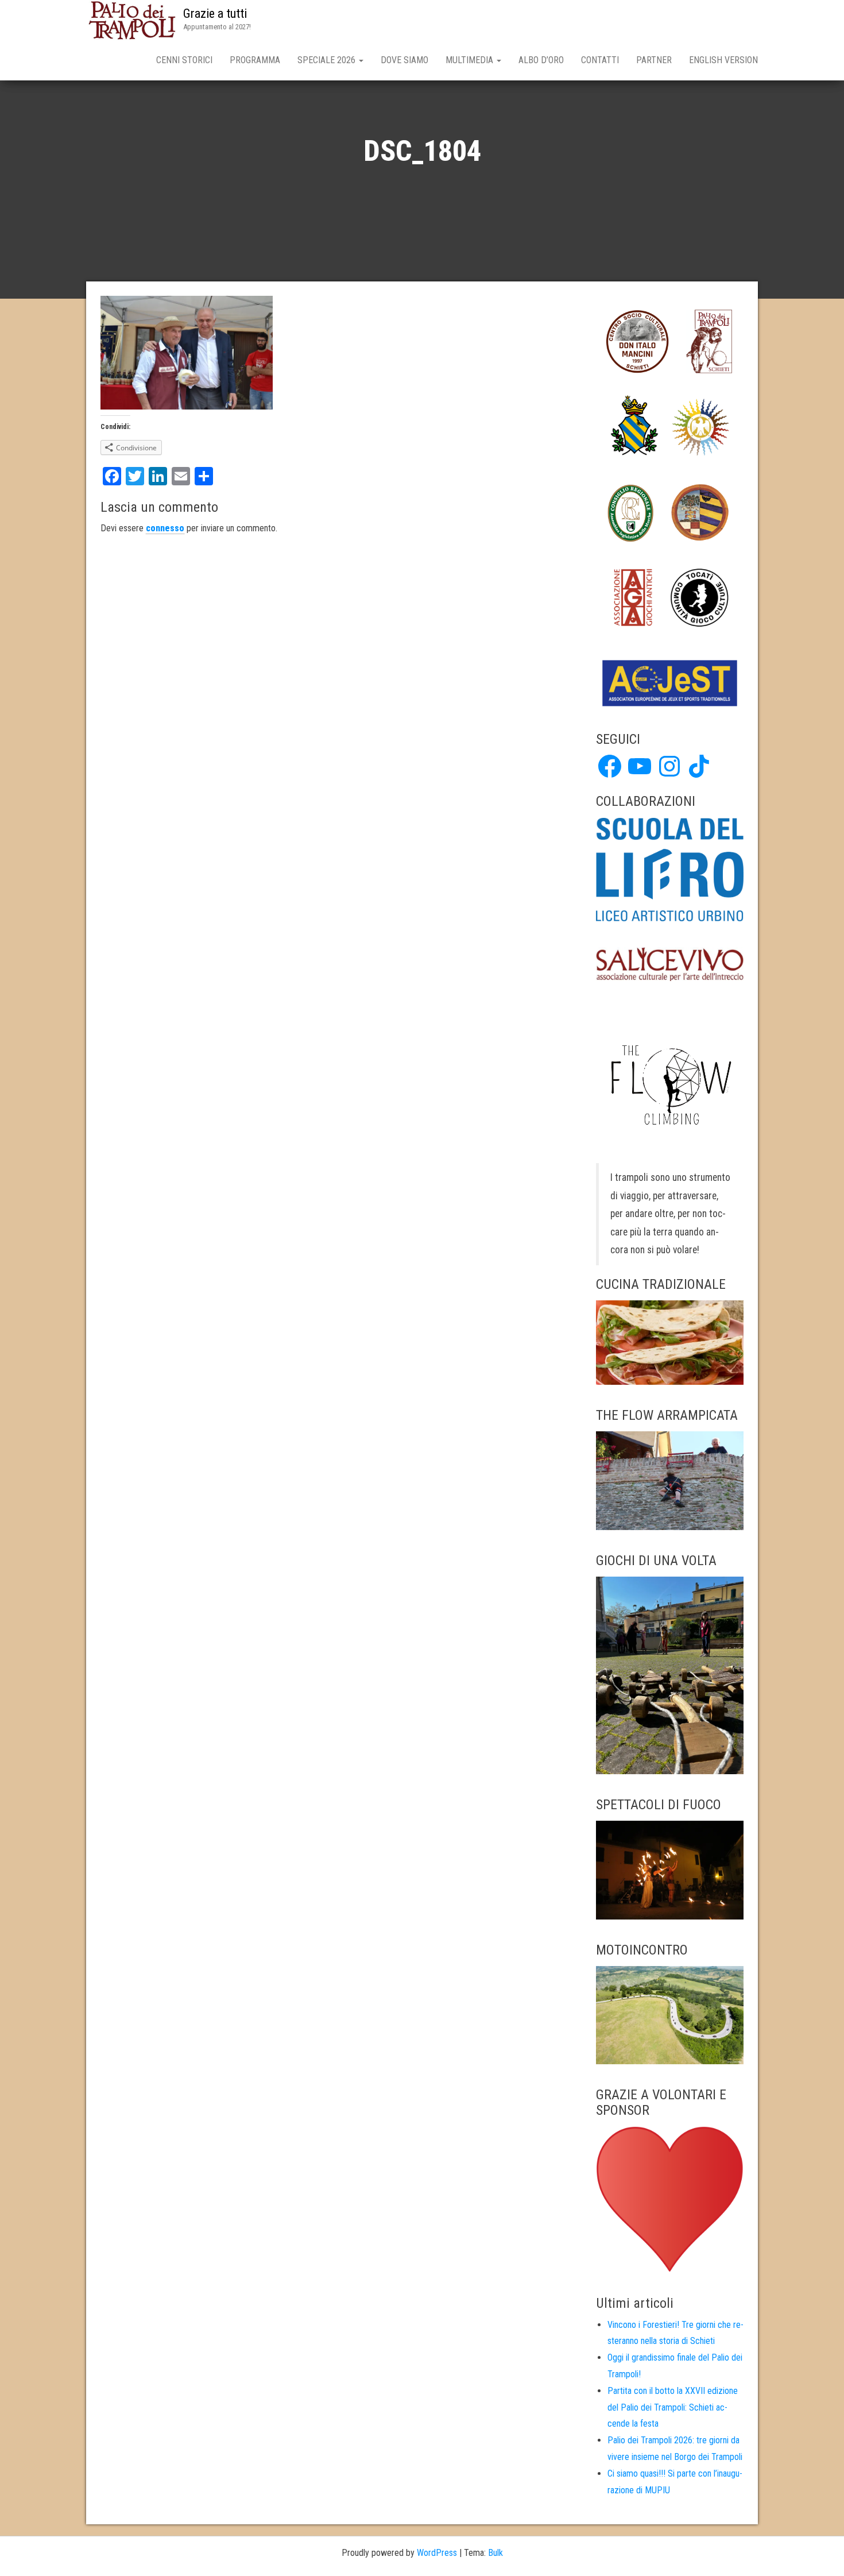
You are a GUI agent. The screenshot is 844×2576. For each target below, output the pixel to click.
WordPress (437, 2553)
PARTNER (654, 60)
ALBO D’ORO (541, 60)
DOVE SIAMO (404, 60)
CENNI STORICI (184, 60)
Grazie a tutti (215, 13)
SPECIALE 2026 (328, 60)
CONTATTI (600, 60)
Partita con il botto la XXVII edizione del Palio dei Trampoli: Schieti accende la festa (673, 2407)
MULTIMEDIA (471, 60)
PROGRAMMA (255, 60)
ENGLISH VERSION (723, 60)
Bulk (495, 2553)
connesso (165, 528)
